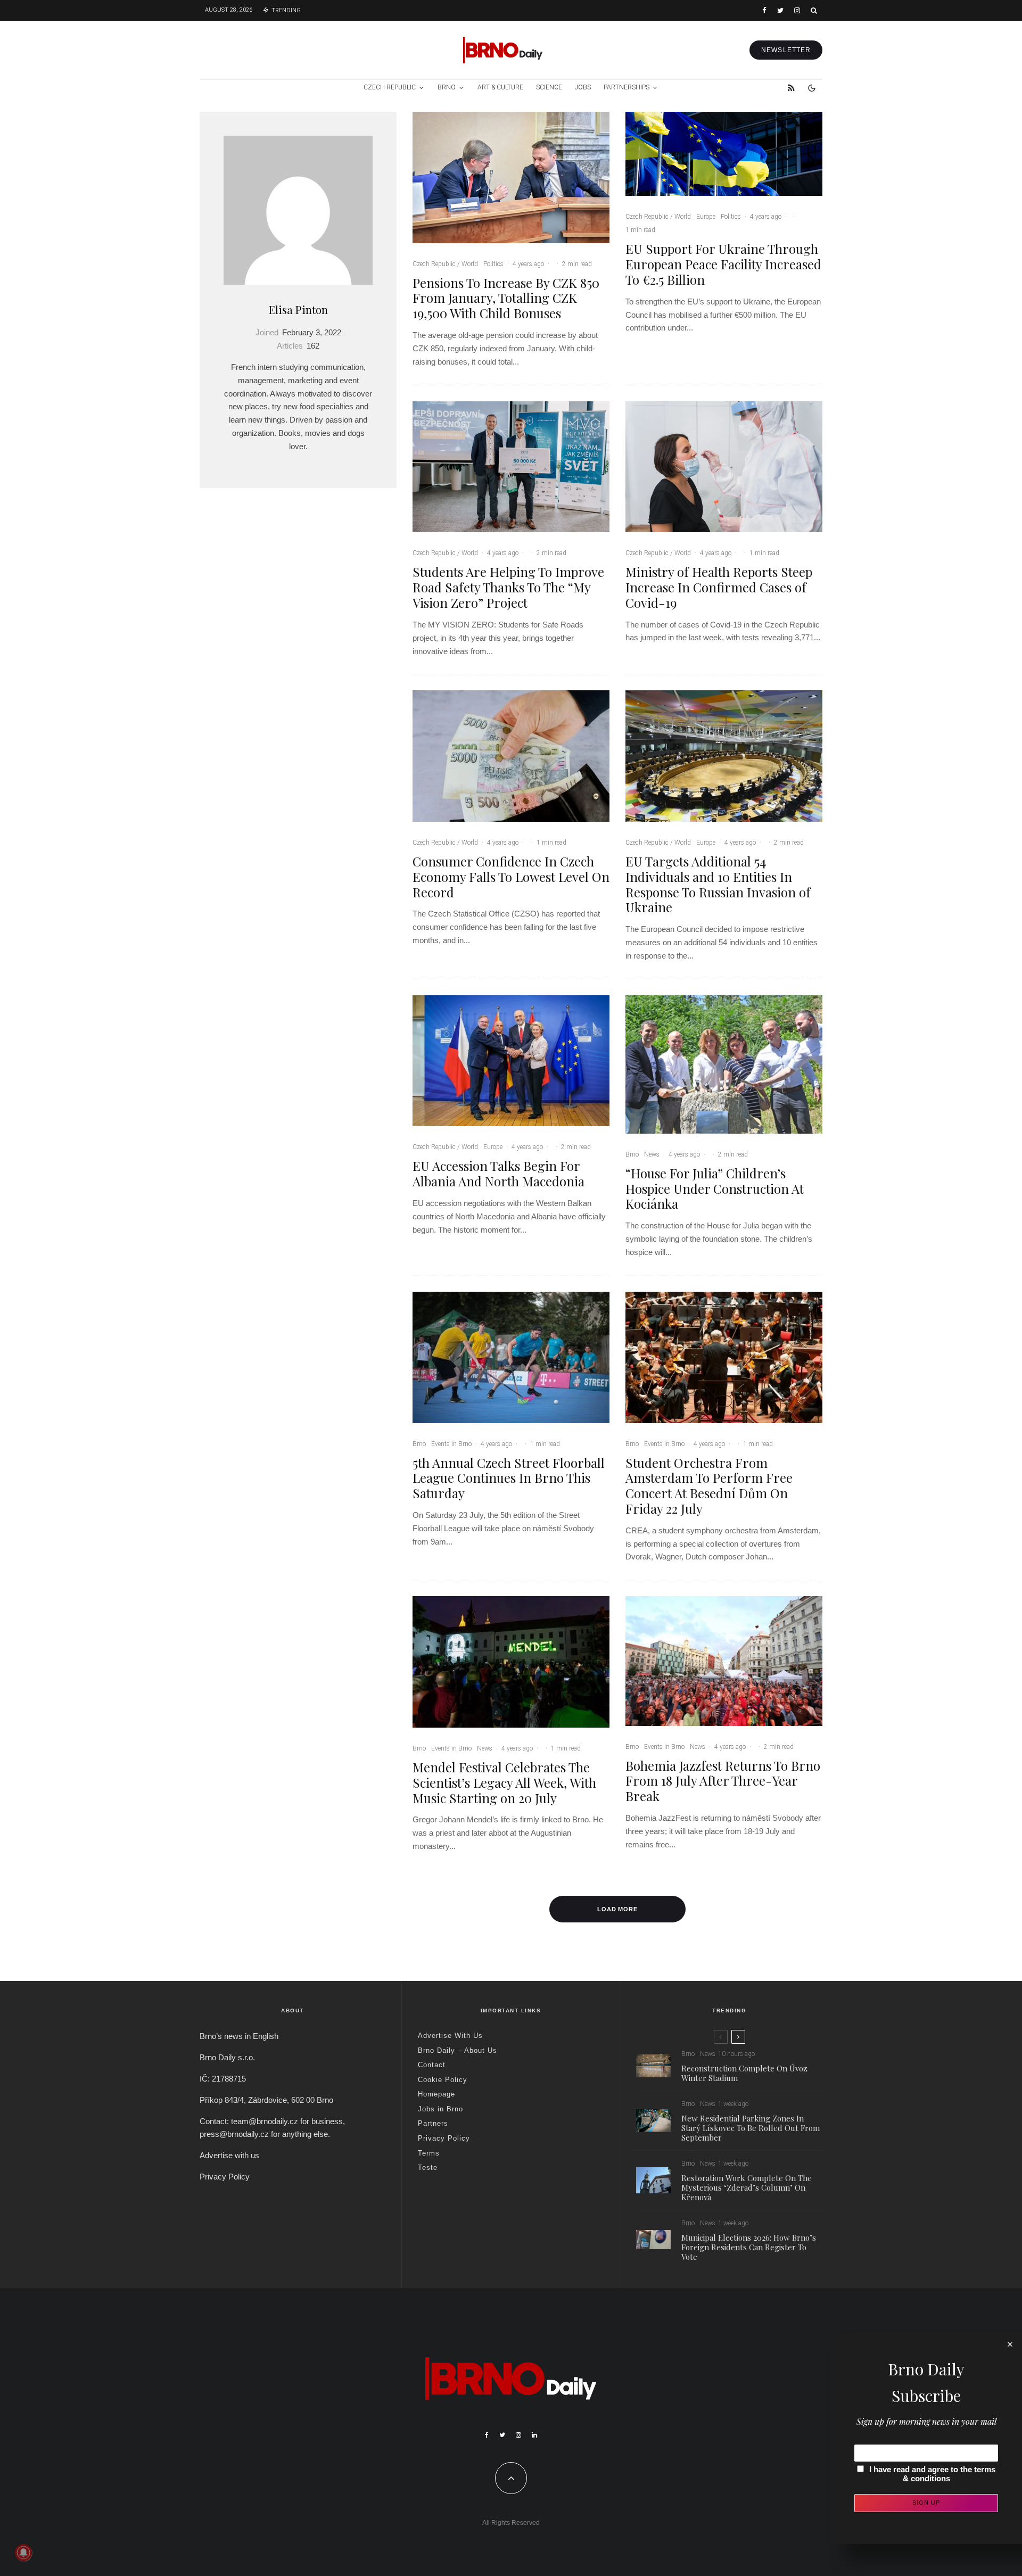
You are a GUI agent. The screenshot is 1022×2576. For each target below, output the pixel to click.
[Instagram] (797, 10)
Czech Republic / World (445, 264)
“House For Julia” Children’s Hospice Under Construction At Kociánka (715, 1188)
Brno (447, 87)
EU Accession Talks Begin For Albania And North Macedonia (498, 1174)
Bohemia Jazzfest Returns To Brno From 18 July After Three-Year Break (723, 1781)
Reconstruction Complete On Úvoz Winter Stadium (744, 2073)
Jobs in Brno (440, 2109)
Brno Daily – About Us (458, 2050)
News (652, 1154)
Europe (706, 217)
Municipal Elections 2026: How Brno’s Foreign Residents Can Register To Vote (749, 2247)
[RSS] (791, 88)
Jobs (583, 87)
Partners (433, 2123)
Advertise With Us (450, 2036)
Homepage (436, 2094)
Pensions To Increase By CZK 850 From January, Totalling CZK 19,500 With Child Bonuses (506, 298)
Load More (618, 1909)
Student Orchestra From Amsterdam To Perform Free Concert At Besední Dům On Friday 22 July (709, 1486)
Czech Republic (390, 87)
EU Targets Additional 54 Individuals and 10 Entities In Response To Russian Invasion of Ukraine (718, 884)
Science (549, 87)
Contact (432, 2065)
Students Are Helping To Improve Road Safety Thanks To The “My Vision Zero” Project (508, 587)
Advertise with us (229, 2155)
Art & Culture (500, 87)
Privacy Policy (225, 2177)
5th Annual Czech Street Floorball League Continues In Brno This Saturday (509, 1478)
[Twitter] (780, 10)
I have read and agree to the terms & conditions (932, 2474)
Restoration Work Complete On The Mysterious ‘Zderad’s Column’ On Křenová (747, 2187)
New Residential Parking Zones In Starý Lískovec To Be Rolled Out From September (751, 2128)
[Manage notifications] (23, 2553)
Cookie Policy (443, 2080)
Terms (429, 2153)
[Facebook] (764, 10)
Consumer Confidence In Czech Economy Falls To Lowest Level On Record (511, 877)
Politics (493, 264)
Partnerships (627, 87)
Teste (428, 2168)
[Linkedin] (534, 2435)
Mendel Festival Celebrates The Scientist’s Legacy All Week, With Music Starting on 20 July (504, 1782)
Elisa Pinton (298, 309)
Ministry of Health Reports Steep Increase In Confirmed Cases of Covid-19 (719, 587)
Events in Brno (451, 1444)
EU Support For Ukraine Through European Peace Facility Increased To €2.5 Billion (723, 264)
